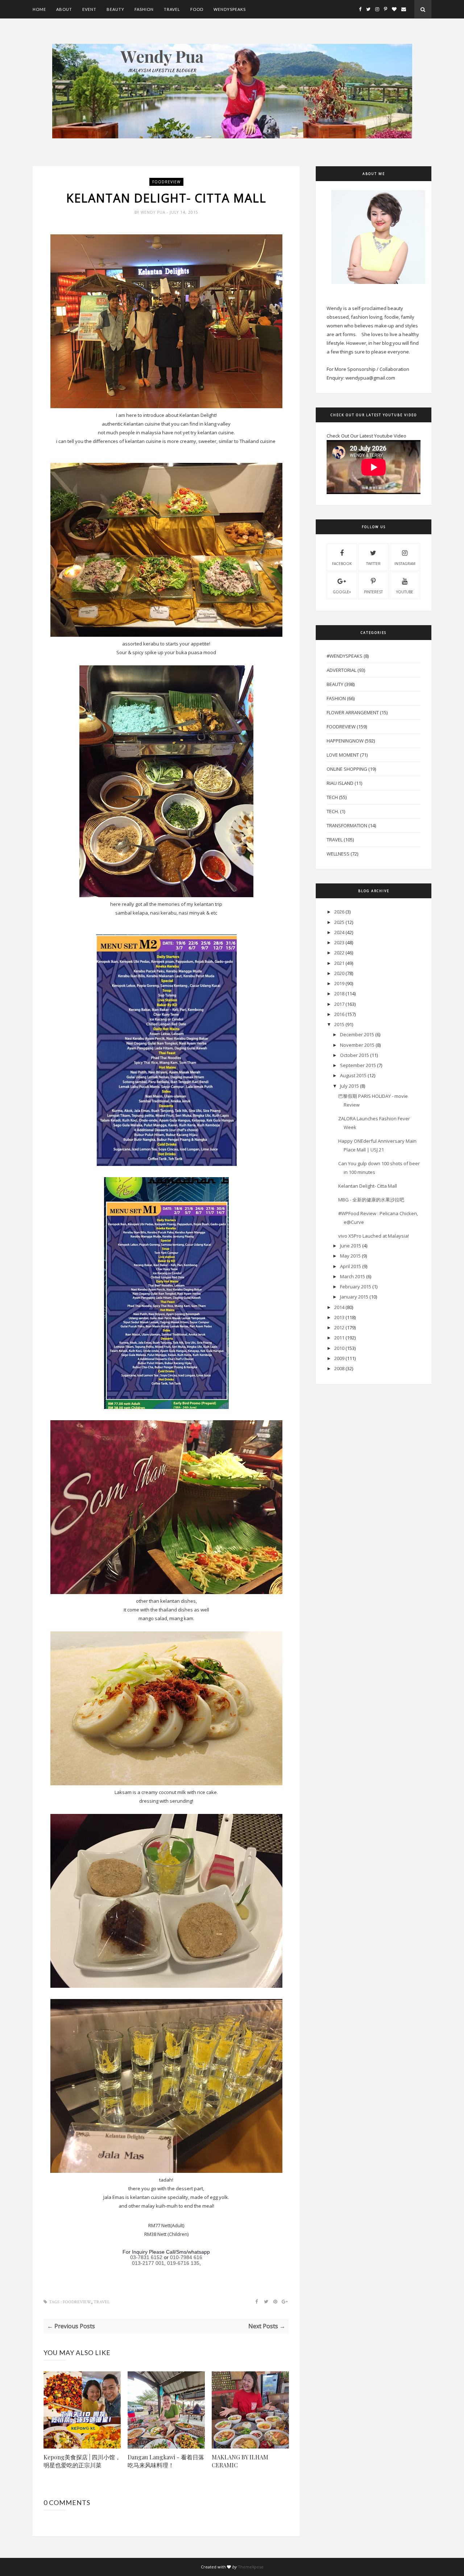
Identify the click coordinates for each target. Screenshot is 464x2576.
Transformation (347, 825)
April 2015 (351, 1266)
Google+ (342, 592)
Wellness (338, 854)
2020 (339, 973)
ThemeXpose (251, 2567)
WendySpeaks (230, 9)
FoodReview (166, 182)
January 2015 (354, 1297)
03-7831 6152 (146, 2257)
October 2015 (355, 1055)
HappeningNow (345, 741)
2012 (339, 1327)
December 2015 (357, 1034)
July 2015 (349, 1086)
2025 (339, 922)
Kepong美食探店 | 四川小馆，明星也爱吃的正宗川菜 (82, 2461)
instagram (405, 564)
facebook (342, 564)
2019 (339, 983)
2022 (339, 953)
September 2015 (358, 1065)
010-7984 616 (186, 2257)
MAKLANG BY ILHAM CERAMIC (240, 2461)
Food (197, 9)
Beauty (115, 9)
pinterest (373, 592)
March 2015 (353, 1276)
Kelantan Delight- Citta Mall (368, 1186)
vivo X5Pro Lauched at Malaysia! (374, 1236)
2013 (339, 1317)
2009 (339, 1358)
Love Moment (343, 755)
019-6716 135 (183, 2263)
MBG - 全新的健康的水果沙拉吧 (371, 1200)
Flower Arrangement (353, 712)
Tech (332, 797)
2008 (339, 1368)
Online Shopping (347, 769)
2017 (339, 1004)
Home (39, 9)
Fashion (144, 9)
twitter (373, 564)
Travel (172, 9)
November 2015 (357, 1045)
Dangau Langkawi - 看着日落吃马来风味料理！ (166, 2461)
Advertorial (341, 670)
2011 (339, 1338)
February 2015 (356, 1287)
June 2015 (351, 1246)
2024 (339, 932)
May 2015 (350, 1256)
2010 (339, 1348)
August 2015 (353, 1075)
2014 (339, 1307)
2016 (339, 1014)
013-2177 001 (148, 2263)
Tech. (333, 811)
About (64, 9)
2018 (339, 994)
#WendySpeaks (345, 656)
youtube (405, 592)
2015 (339, 1024)
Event (89, 9)
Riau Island (340, 783)
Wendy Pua (154, 212)
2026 (339, 912)
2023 (339, 942)
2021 (339, 963)
